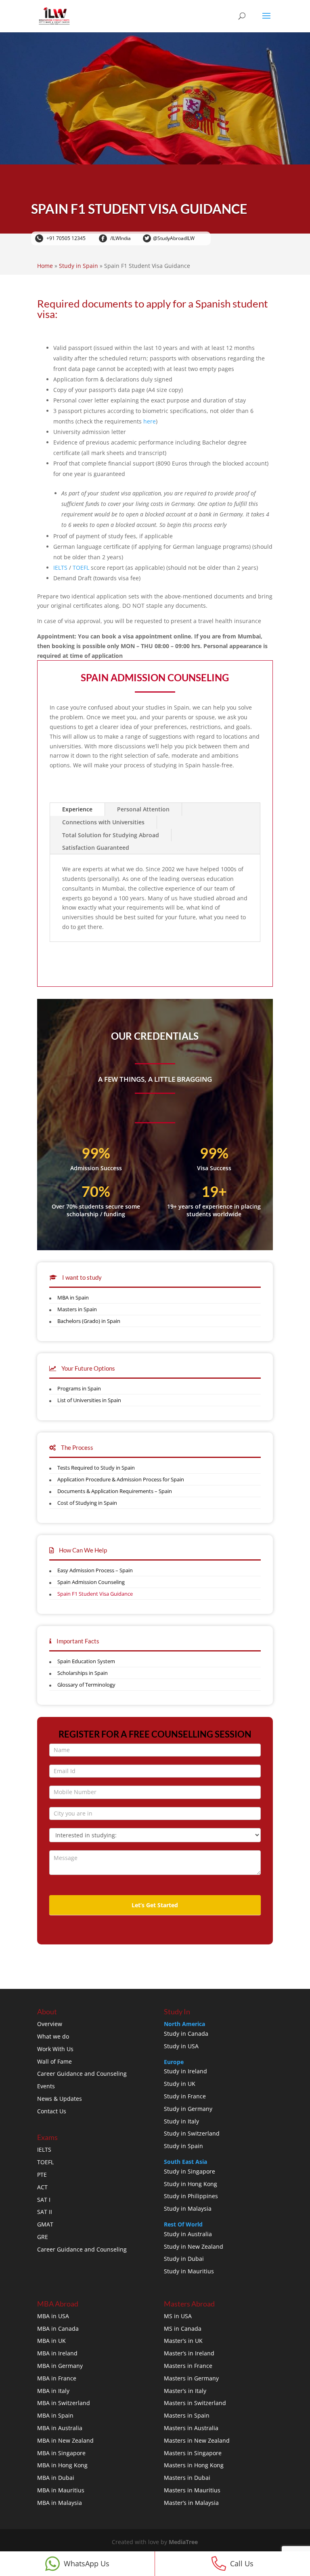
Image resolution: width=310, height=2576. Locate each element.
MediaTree (183, 2542)
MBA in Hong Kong (62, 2465)
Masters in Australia (191, 2428)
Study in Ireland (185, 2071)
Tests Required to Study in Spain (96, 1468)
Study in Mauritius (189, 2271)
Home (45, 266)
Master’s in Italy (185, 2391)
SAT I (44, 2200)
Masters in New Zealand (197, 2440)
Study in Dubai (184, 2259)
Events (46, 2086)
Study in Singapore (190, 2171)
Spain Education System (86, 1661)
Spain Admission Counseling (91, 1582)
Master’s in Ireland (189, 2353)
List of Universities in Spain (89, 1400)
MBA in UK (51, 2341)
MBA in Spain (73, 1297)
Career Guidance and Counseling (82, 2074)
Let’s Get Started (155, 1905)
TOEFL (81, 568)
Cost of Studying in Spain (87, 1503)
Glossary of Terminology (86, 1685)
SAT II (45, 2212)
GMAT (45, 2224)
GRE (43, 2237)
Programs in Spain (79, 1388)
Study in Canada (186, 2034)
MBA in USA (53, 2316)
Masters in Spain (77, 1309)
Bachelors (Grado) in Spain (89, 1321)
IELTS (60, 568)
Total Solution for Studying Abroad (111, 835)
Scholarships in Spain (83, 1673)
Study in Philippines (191, 2196)
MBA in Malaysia (60, 2503)
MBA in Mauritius (61, 2490)
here (150, 421)
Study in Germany (188, 2109)
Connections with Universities (103, 822)
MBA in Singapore (61, 2453)
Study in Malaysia (188, 2208)
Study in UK (180, 2084)
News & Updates (60, 2099)
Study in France (185, 2096)
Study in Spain (79, 266)
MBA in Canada (58, 2329)
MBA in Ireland (57, 2353)
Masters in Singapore (193, 2453)
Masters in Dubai (187, 2478)
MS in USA (178, 2316)
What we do (53, 2036)
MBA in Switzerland (64, 2403)
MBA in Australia (60, 2428)
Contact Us (52, 2111)
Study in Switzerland (192, 2133)
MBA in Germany (60, 2366)
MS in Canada (183, 2329)
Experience (77, 809)
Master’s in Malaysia (191, 2503)
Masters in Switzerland (195, 2403)
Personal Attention (143, 809)
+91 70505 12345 (65, 238)
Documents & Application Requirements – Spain (115, 1491)
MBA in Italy (53, 2391)
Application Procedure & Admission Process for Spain (121, 1479)
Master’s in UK (183, 2341)
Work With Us (55, 2049)
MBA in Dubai (56, 2478)
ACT (42, 2187)
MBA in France (57, 2378)
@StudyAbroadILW (174, 238)
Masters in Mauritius (192, 2490)
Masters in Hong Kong (194, 2465)
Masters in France (188, 2366)
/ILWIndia (120, 238)
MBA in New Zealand (65, 2440)
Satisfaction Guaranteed (96, 848)
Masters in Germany (191, 2378)
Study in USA (181, 2046)
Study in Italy (181, 2121)
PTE (42, 2175)
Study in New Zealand (194, 2246)
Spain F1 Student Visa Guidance (95, 1594)
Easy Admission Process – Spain (95, 1570)
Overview (50, 2024)
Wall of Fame (54, 2061)
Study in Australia (188, 2234)
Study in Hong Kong (191, 2184)
